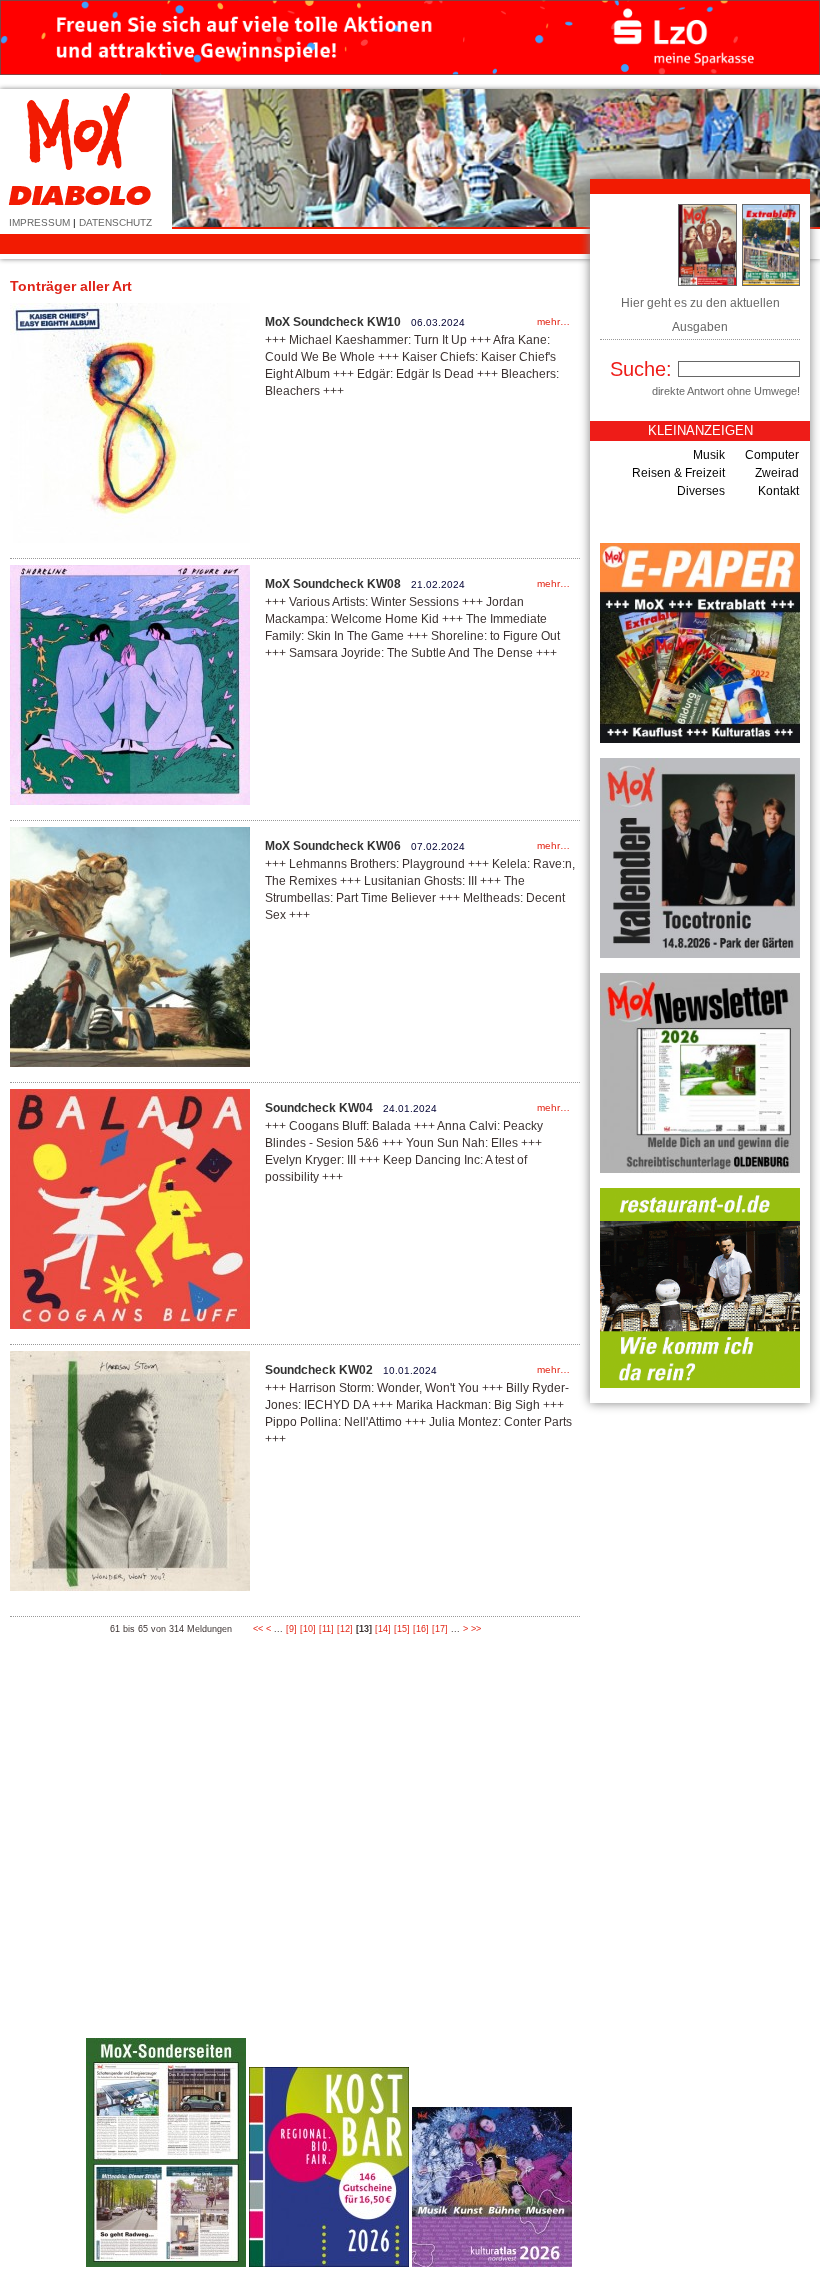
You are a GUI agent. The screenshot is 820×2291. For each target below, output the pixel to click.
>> (476, 1629)
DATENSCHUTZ (115, 222)
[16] (421, 1629)
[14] (383, 1629)
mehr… (553, 321)
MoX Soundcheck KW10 (333, 322)
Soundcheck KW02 (319, 1370)
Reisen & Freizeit (678, 473)
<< (258, 1629)
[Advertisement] (655, 1967)
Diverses (701, 491)
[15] (402, 1629)
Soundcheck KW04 (319, 1108)
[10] (308, 1629)
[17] (440, 1629)
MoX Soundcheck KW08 (333, 584)
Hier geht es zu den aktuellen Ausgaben (700, 315)
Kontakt (778, 491)
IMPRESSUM (39, 222)
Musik (709, 455)
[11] (326, 1629)
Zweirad (777, 473)
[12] (345, 1629)
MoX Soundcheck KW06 (333, 846)
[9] (291, 1629)
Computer (772, 455)
